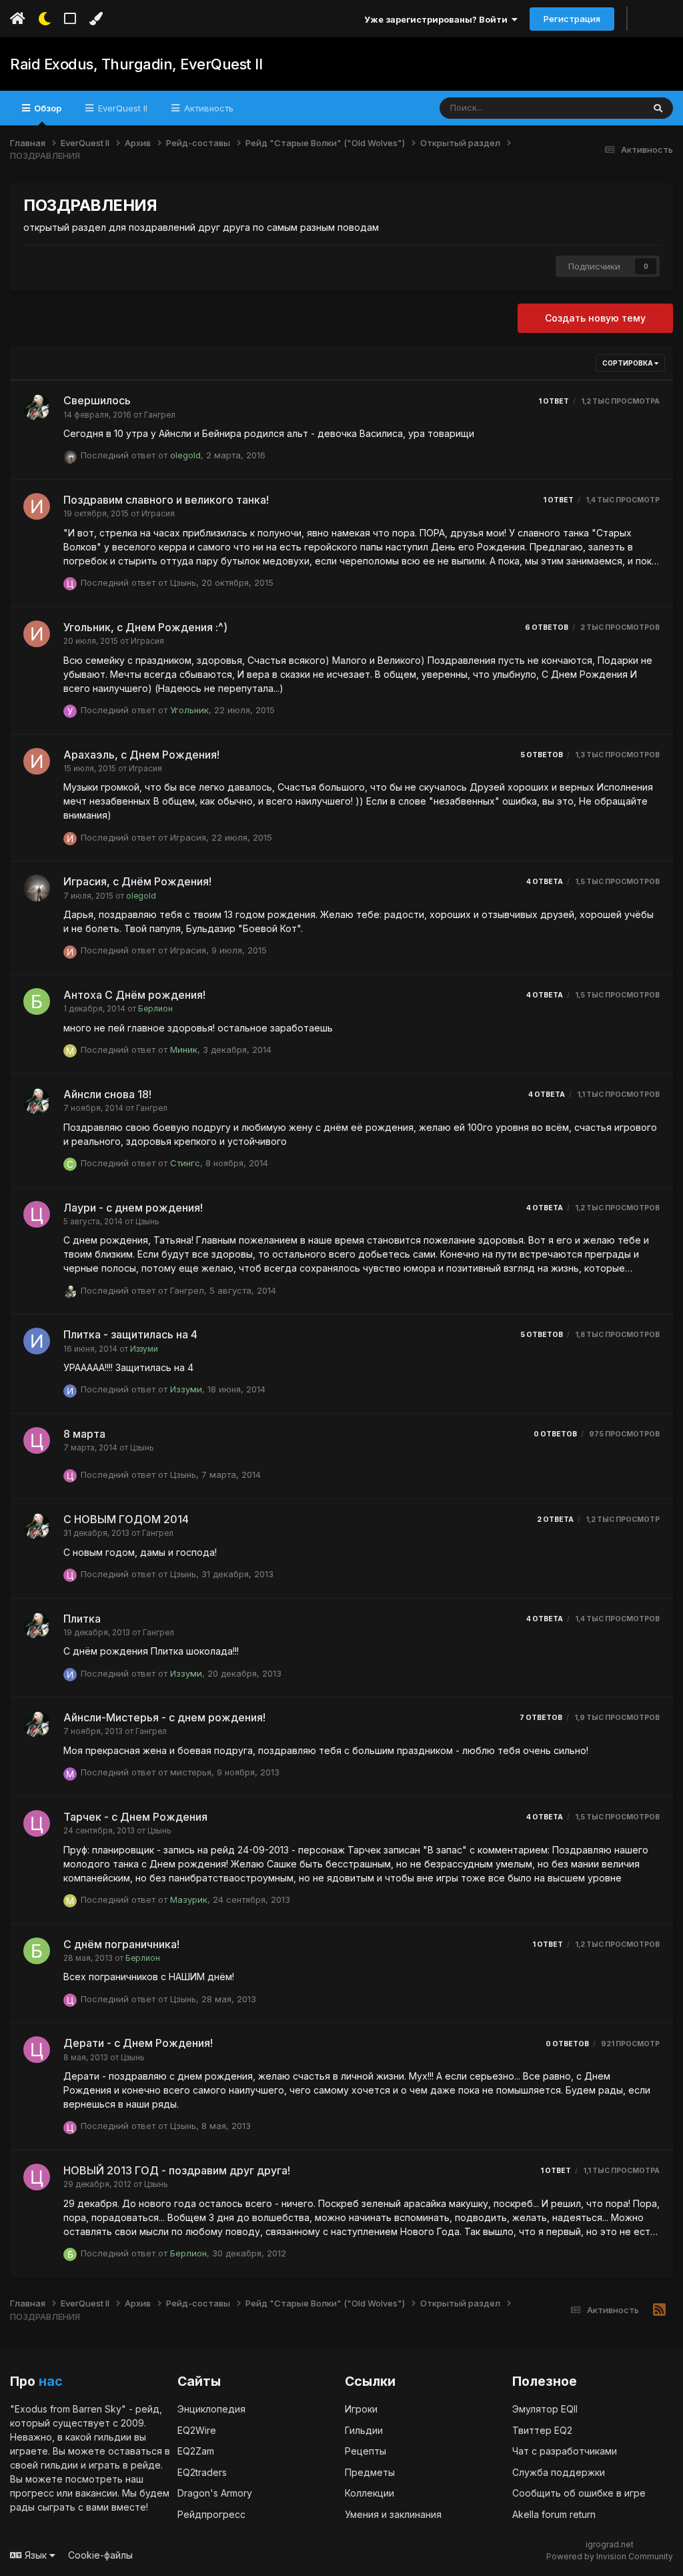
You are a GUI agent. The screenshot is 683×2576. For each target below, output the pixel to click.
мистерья (191, 1772)
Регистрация (572, 19)
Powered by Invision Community (610, 2556)
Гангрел (160, 415)
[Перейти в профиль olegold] (70, 457)
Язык (36, 2555)
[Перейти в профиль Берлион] (37, 1001)
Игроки (361, 2409)
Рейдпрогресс (211, 2514)
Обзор (47, 108)
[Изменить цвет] (96, 19)
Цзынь (183, 582)
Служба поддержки (559, 2472)
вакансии (96, 2493)
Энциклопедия (211, 2409)
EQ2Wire (197, 2430)
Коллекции (370, 2493)
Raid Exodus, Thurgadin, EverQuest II (136, 64)
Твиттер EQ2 (542, 2430)
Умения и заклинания (393, 2514)
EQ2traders (202, 2472)
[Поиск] (658, 108)
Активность (207, 108)
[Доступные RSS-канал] (659, 2310)
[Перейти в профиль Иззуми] (37, 1341)
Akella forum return (554, 2514)
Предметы (370, 2472)
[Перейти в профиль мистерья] (70, 1774)
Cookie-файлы (100, 2555)
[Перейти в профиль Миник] (70, 1051)
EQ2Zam (196, 2451)
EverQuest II (121, 108)
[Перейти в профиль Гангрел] (37, 407)
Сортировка (628, 363)
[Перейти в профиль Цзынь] (70, 584)
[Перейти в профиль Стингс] (70, 1164)
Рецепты (366, 2451)
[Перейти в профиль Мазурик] (70, 1901)
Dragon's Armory (215, 2493)
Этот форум (601, 108)
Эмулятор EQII (545, 2409)
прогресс (32, 2493)
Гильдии (364, 2430)
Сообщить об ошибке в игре (579, 2493)
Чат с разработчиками (565, 2451)
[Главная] (18, 19)
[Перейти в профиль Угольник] (70, 711)
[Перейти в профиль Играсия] (37, 506)
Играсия (158, 514)
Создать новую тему (595, 318)
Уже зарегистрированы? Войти (438, 19)
